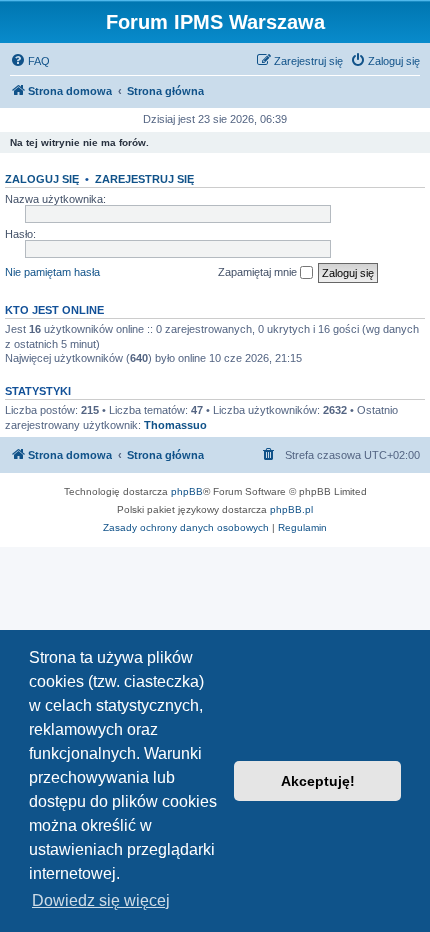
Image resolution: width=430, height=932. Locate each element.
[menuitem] (30, 61)
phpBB (187, 491)
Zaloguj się (42, 179)
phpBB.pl (291, 509)
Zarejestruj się (144, 179)
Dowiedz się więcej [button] (101, 900)
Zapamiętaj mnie (259, 272)
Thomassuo (175, 425)
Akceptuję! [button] (318, 781)
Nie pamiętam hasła (52, 272)
